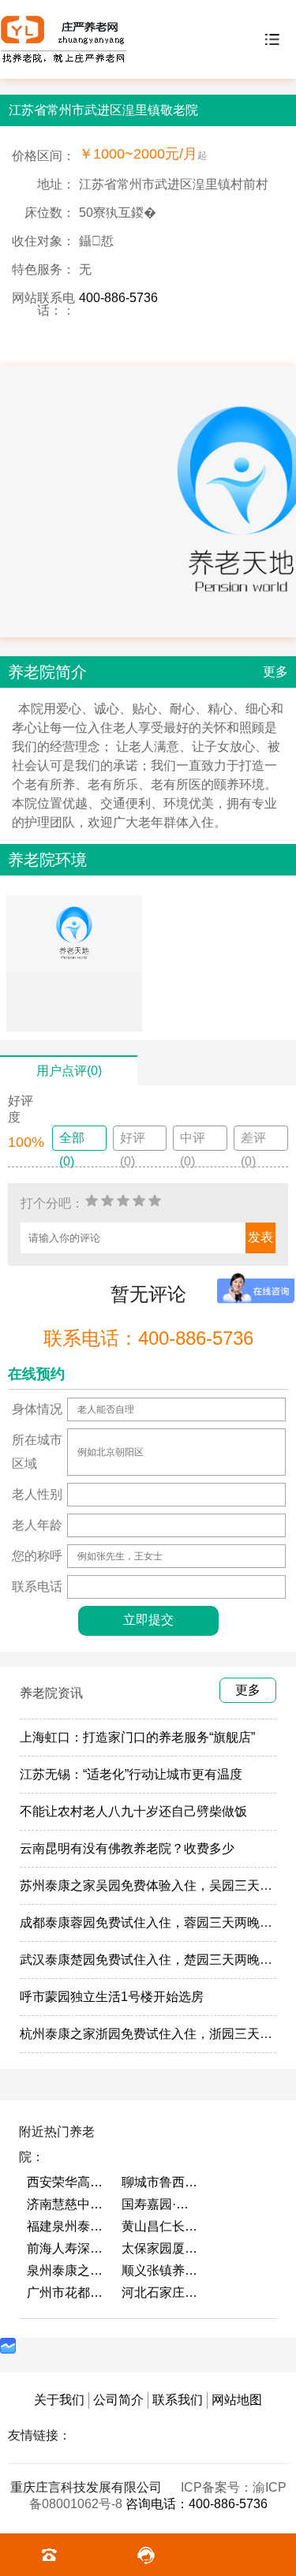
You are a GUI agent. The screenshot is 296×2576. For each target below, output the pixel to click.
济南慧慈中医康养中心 (66, 2204)
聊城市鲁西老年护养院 (161, 2182)
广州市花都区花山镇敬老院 (66, 2292)
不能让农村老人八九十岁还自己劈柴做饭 (133, 1811)
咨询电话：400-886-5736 (197, 2504)
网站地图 (237, 2400)
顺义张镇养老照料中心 (161, 2270)
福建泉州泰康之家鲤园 (66, 2226)
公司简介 (118, 2400)
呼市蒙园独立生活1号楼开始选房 (112, 1997)
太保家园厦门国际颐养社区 (161, 2248)
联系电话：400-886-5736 (148, 1338)
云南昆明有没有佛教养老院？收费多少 (127, 1848)
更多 (275, 672)
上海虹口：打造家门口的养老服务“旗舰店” (137, 1737)
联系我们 (178, 2400)
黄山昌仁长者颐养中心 (161, 2226)
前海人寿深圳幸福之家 (66, 2248)
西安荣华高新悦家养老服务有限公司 (66, 2182)
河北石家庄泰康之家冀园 (161, 2292)
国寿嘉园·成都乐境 (161, 2204)
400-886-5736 (118, 298)
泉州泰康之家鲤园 (66, 2270)
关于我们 (59, 2400)
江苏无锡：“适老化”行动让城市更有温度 (131, 1774)
